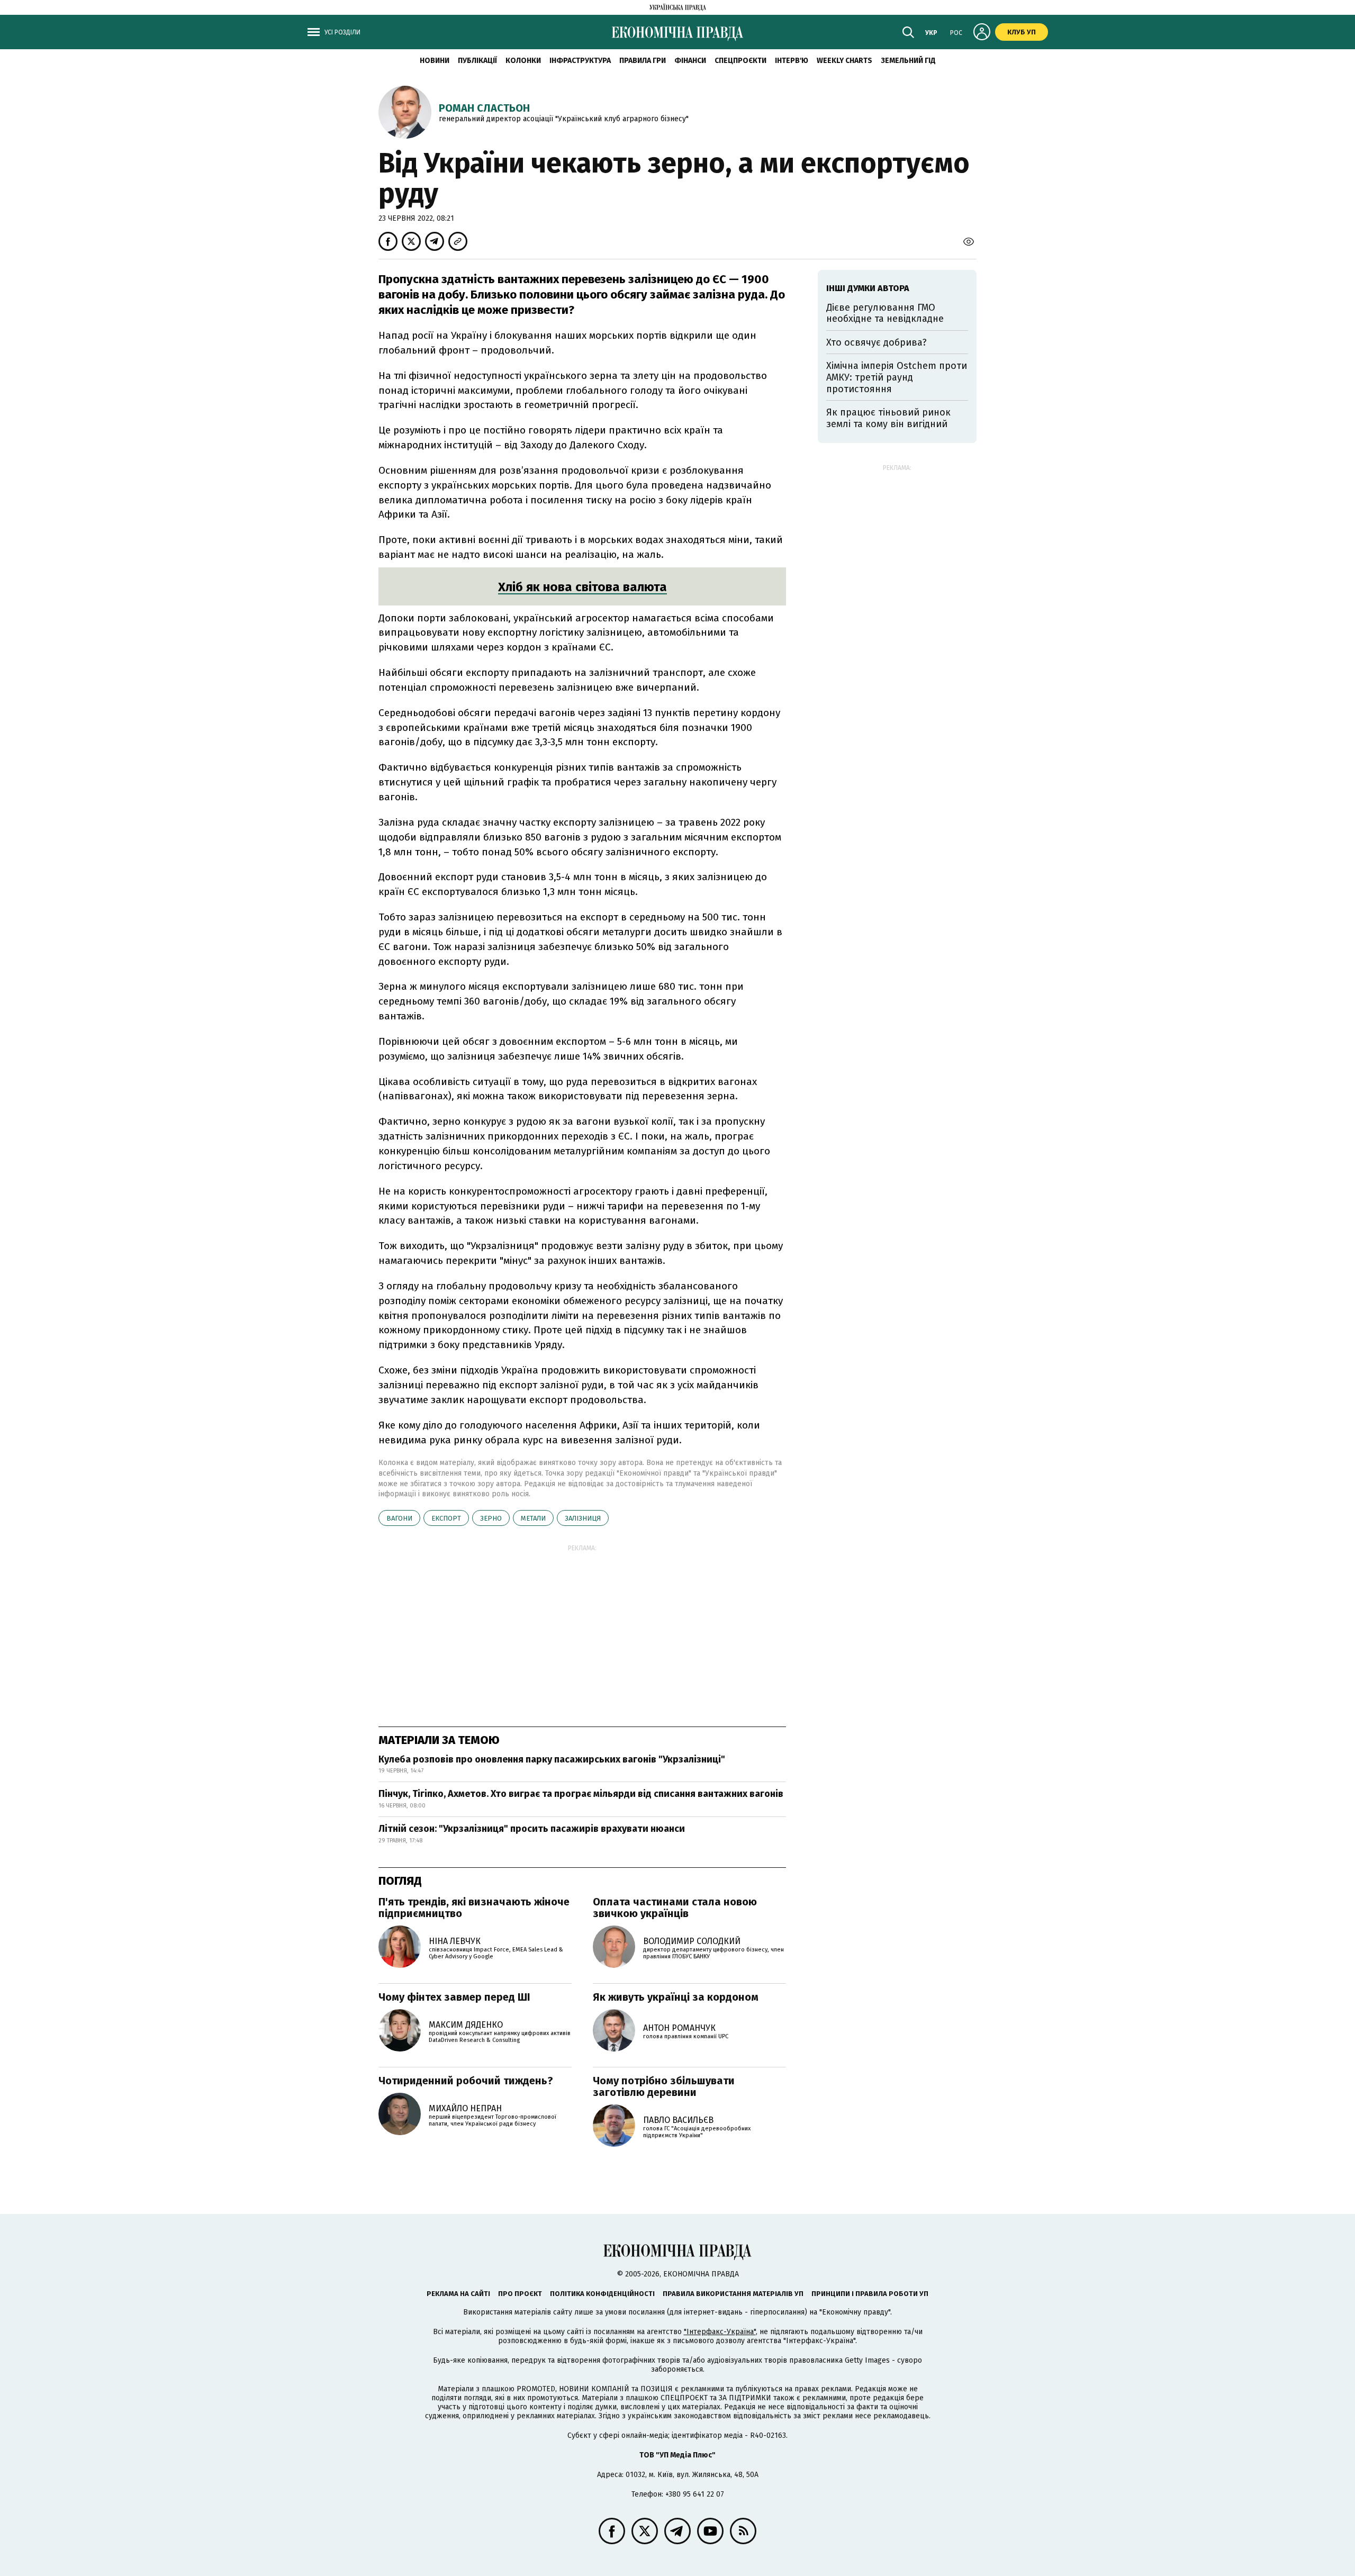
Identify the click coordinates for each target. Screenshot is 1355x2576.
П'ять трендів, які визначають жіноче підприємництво (474, 1908)
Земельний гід (908, 61)
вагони (399, 1518)
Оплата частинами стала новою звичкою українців (675, 1908)
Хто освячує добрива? (877, 342)
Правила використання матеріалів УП (733, 2294)
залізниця (583, 1518)
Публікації (477, 61)
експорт (446, 1518)
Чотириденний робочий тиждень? (466, 2081)
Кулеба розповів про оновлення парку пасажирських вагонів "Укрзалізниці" (552, 1759)
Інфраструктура (580, 61)
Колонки (523, 61)
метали (533, 1518)
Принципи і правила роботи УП (870, 2294)
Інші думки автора (868, 288)
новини (435, 61)
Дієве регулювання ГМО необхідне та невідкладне (885, 313)
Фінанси (690, 61)
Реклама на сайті (458, 2294)
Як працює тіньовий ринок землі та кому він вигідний (888, 418)
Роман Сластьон (484, 108)
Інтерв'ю (792, 61)
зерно (491, 1518)
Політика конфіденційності (602, 2294)
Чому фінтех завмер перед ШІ (454, 1997)
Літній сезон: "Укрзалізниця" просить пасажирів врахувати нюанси (532, 1829)
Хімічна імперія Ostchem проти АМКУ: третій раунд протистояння (897, 377)
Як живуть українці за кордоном (676, 1997)
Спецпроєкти (740, 61)
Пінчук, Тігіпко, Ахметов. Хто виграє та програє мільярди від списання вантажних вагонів (581, 1794)
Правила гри (643, 61)
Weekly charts (844, 61)
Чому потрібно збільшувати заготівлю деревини (664, 2086)
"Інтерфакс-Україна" (720, 2332)
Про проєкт (520, 2294)
